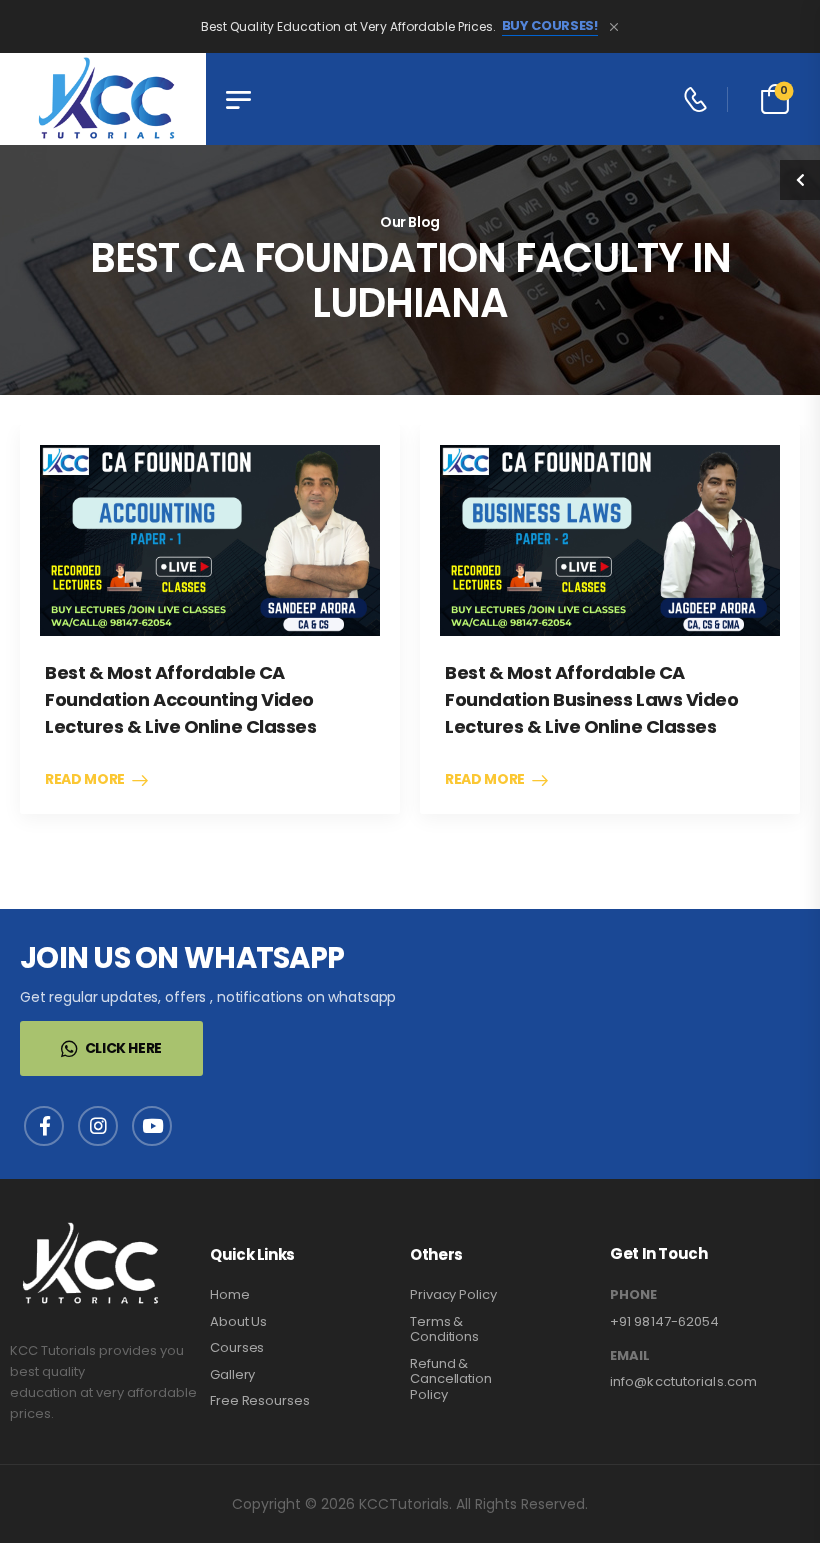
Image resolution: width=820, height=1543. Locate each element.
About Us (238, 1321)
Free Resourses (260, 1400)
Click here (124, 1048)
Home (230, 1294)
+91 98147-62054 (665, 1321)
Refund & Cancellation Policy (451, 1379)
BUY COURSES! (550, 26)
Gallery (232, 1374)
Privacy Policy (453, 1294)
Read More (85, 780)
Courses (237, 1347)
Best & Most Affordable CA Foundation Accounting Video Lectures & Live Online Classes (181, 699)
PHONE (633, 1295)
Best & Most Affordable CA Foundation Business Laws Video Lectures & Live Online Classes (592, 699)
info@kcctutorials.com (683, 1381)
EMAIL (630, 1356)
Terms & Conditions (444, 1329)
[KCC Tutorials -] (103, 99)
